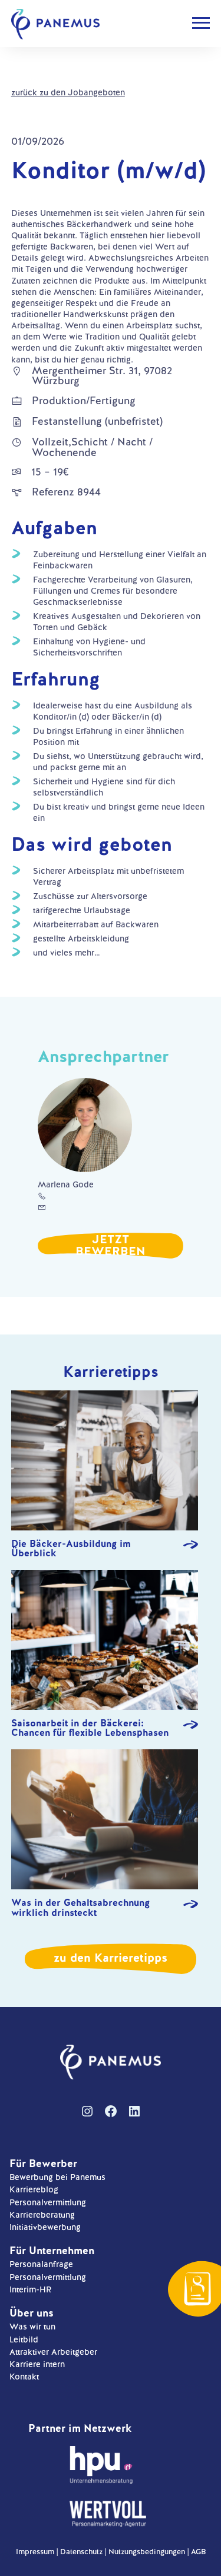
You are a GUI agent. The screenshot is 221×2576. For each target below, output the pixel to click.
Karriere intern (37, 2364)
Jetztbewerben (197, 2289)
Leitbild (24, 2339)
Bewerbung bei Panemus (57, 2177)
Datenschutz (81, 2552)
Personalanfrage (41, 2264)
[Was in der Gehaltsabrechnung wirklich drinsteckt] (105, 1821)
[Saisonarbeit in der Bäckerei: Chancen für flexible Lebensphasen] (105, 1641)
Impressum (35, 2552)
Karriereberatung (42, 2215)
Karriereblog (34, 2189)
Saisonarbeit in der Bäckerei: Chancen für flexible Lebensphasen (90, 1728)
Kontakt (24, 2377)
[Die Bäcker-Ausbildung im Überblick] (105, 1462)
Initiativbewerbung (45, 2227)
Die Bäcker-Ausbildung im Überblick (71, 1549)
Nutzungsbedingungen (147, 2552)
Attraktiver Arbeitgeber (53, 2352)
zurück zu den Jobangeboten (68, 92)
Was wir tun (32, 2327)
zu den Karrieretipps (111, 1958)
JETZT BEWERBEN (111, 1245)
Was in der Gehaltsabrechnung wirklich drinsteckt (80, 1908)
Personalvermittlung (48, 2202)
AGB (198, 2552)
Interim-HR (30, 2289)
